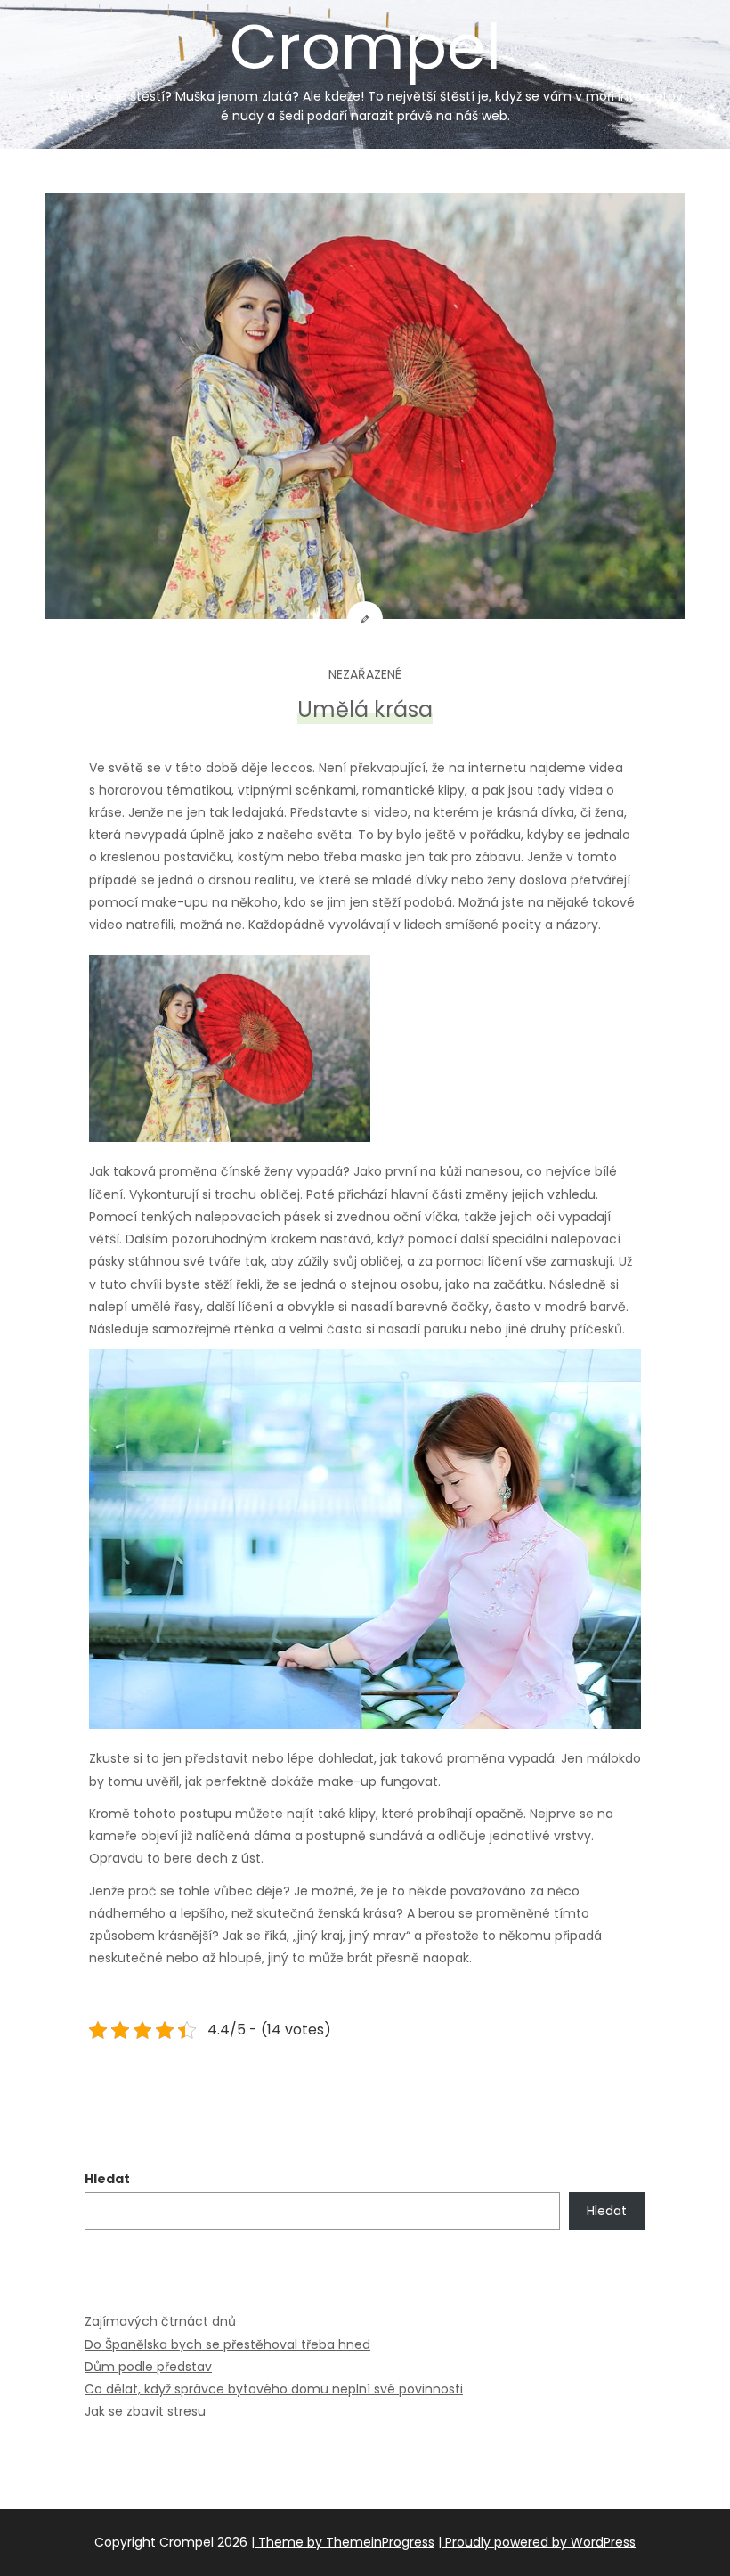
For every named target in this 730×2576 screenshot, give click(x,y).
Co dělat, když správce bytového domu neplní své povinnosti (274, 2389)
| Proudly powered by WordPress (537, 2542)
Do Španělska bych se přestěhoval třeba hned (227, 2344)
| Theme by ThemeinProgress (343, 2542)
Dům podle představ (148, 2367)
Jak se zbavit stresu (145, 2411)
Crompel (365, 64)
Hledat (107, 2179)
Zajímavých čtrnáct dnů (160, 2321)
